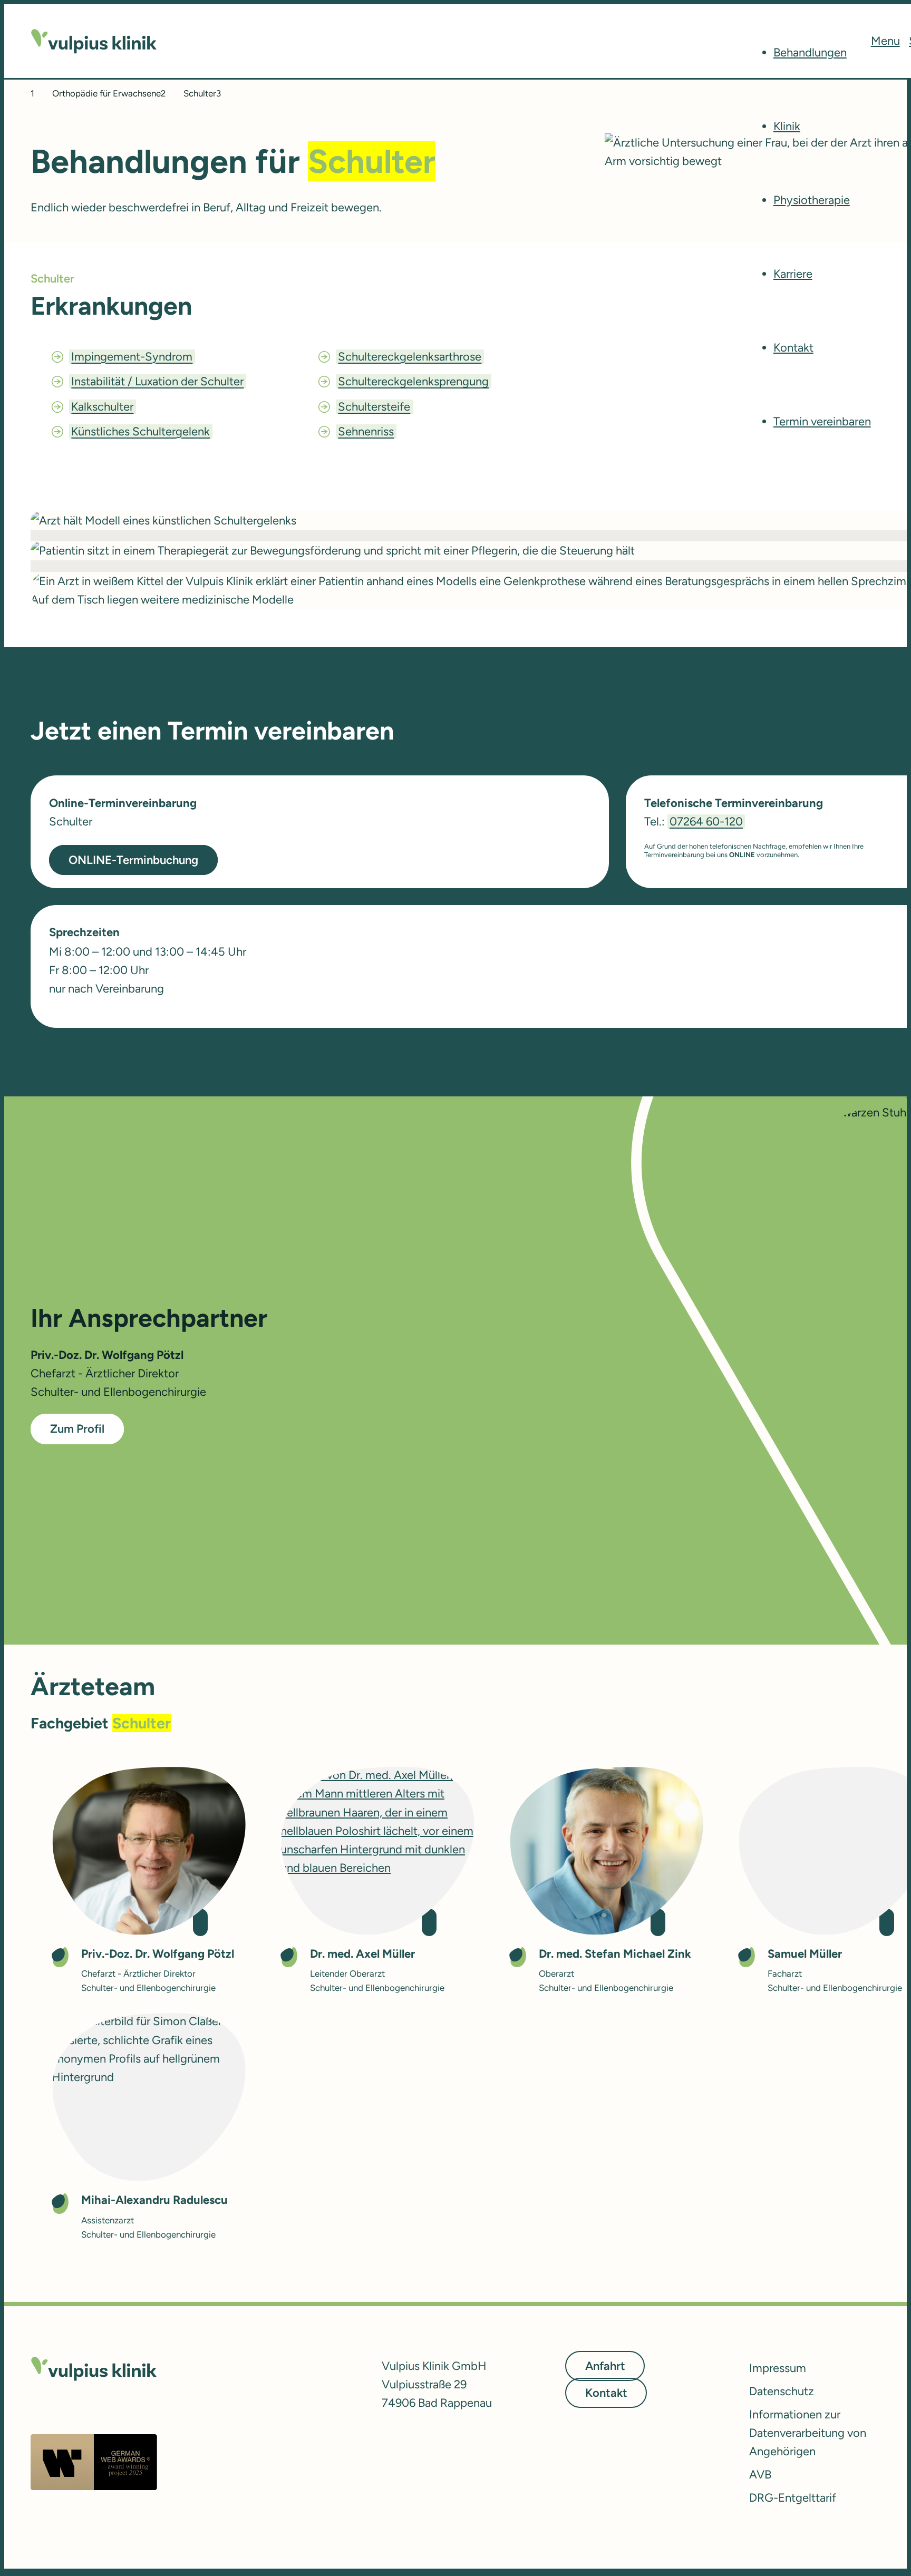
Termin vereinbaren (822, 421)
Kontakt (793, 348)
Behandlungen (810, 52)
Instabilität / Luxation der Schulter (157, 381)
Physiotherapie (812, 200)
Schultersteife (374, 407)
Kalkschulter (102, 407)
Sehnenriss (366, 431)
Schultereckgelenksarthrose (410, 357)
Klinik (787, 126)
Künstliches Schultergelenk (140, 431)
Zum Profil (77, 1429)
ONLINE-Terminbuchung (133, 860)
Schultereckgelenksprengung (413, 381)
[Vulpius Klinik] (94, 41)
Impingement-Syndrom (132, 357)
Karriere (793, 274)
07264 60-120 (706, 822)
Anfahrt (605, 2366)
